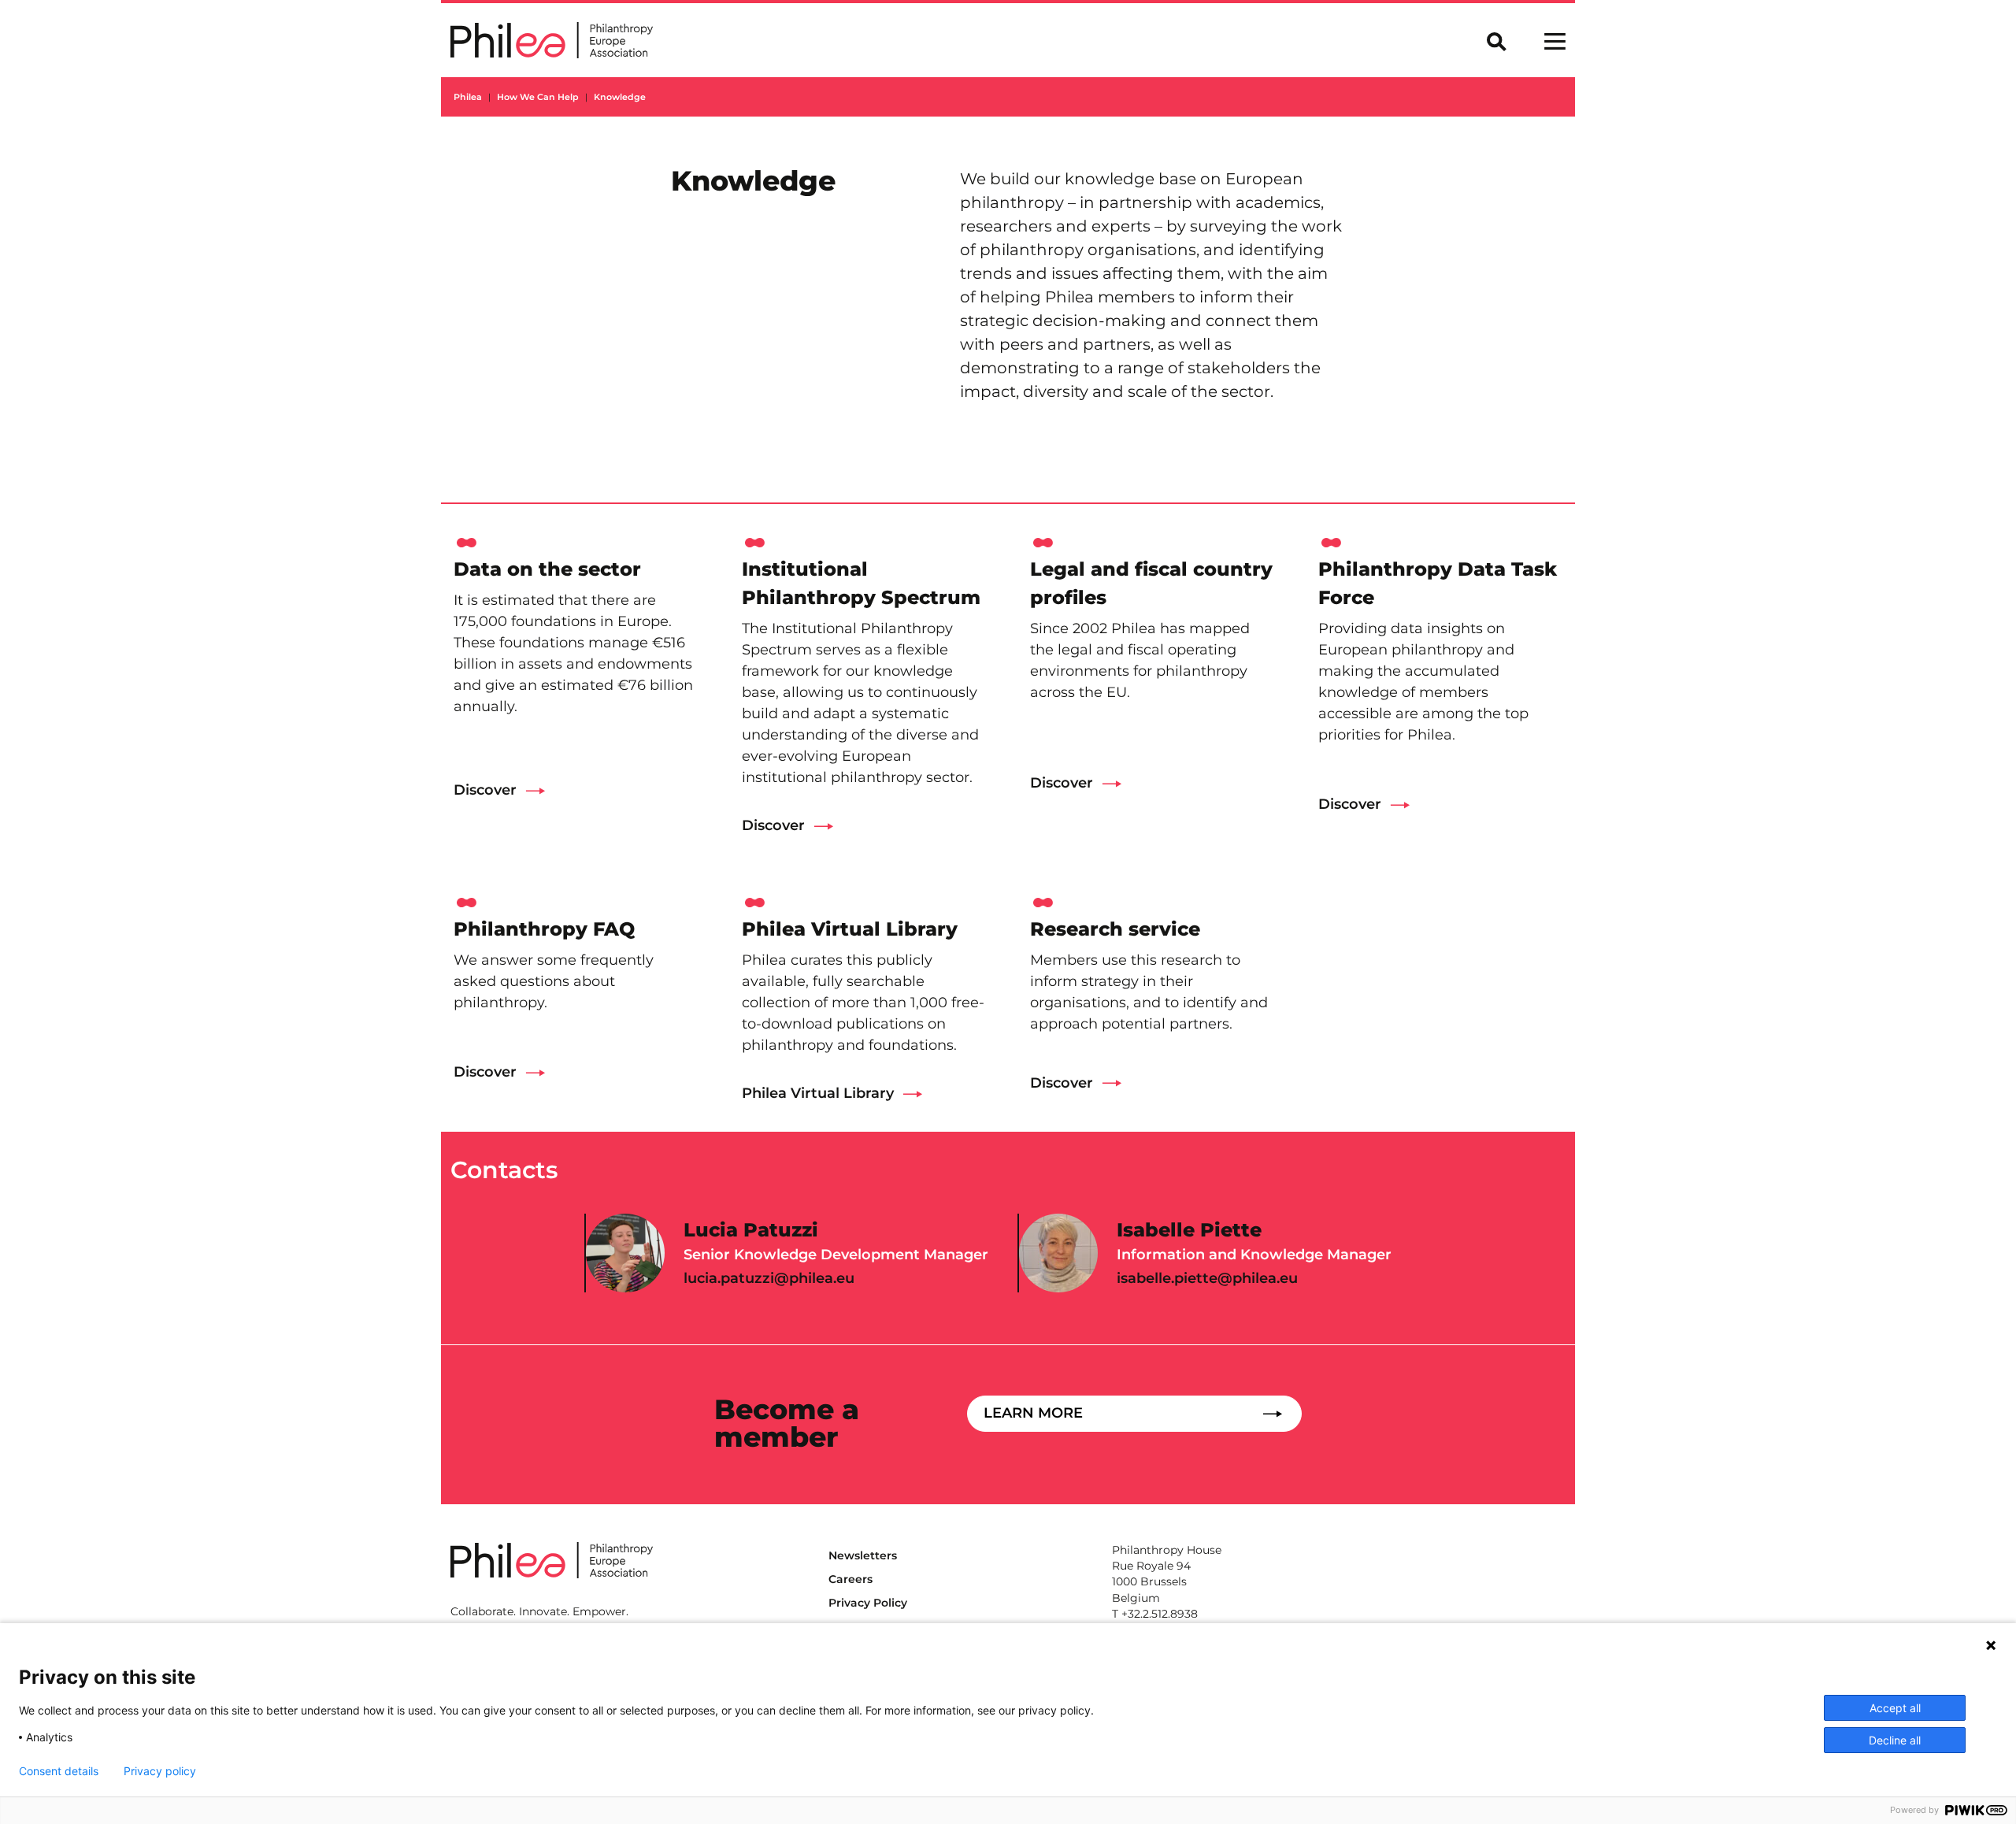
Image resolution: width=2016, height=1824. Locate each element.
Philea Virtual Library (850, 929)
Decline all (1895, 1740)
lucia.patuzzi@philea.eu (769, 1278)
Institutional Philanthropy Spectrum (861, 583)
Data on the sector (547, 569)
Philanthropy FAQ (544, 929)
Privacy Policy (868, 1603)
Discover (485, 790)
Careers (850, 1579)
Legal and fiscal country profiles (1151, 583)
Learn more (1033, 1413)
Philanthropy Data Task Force (1438, 583)
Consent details (59, 1771)
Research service (1115, 929)
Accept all (1895, 1708)
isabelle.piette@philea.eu (1207, 1278)
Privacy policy (160, 1771)
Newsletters (863, 1555)
